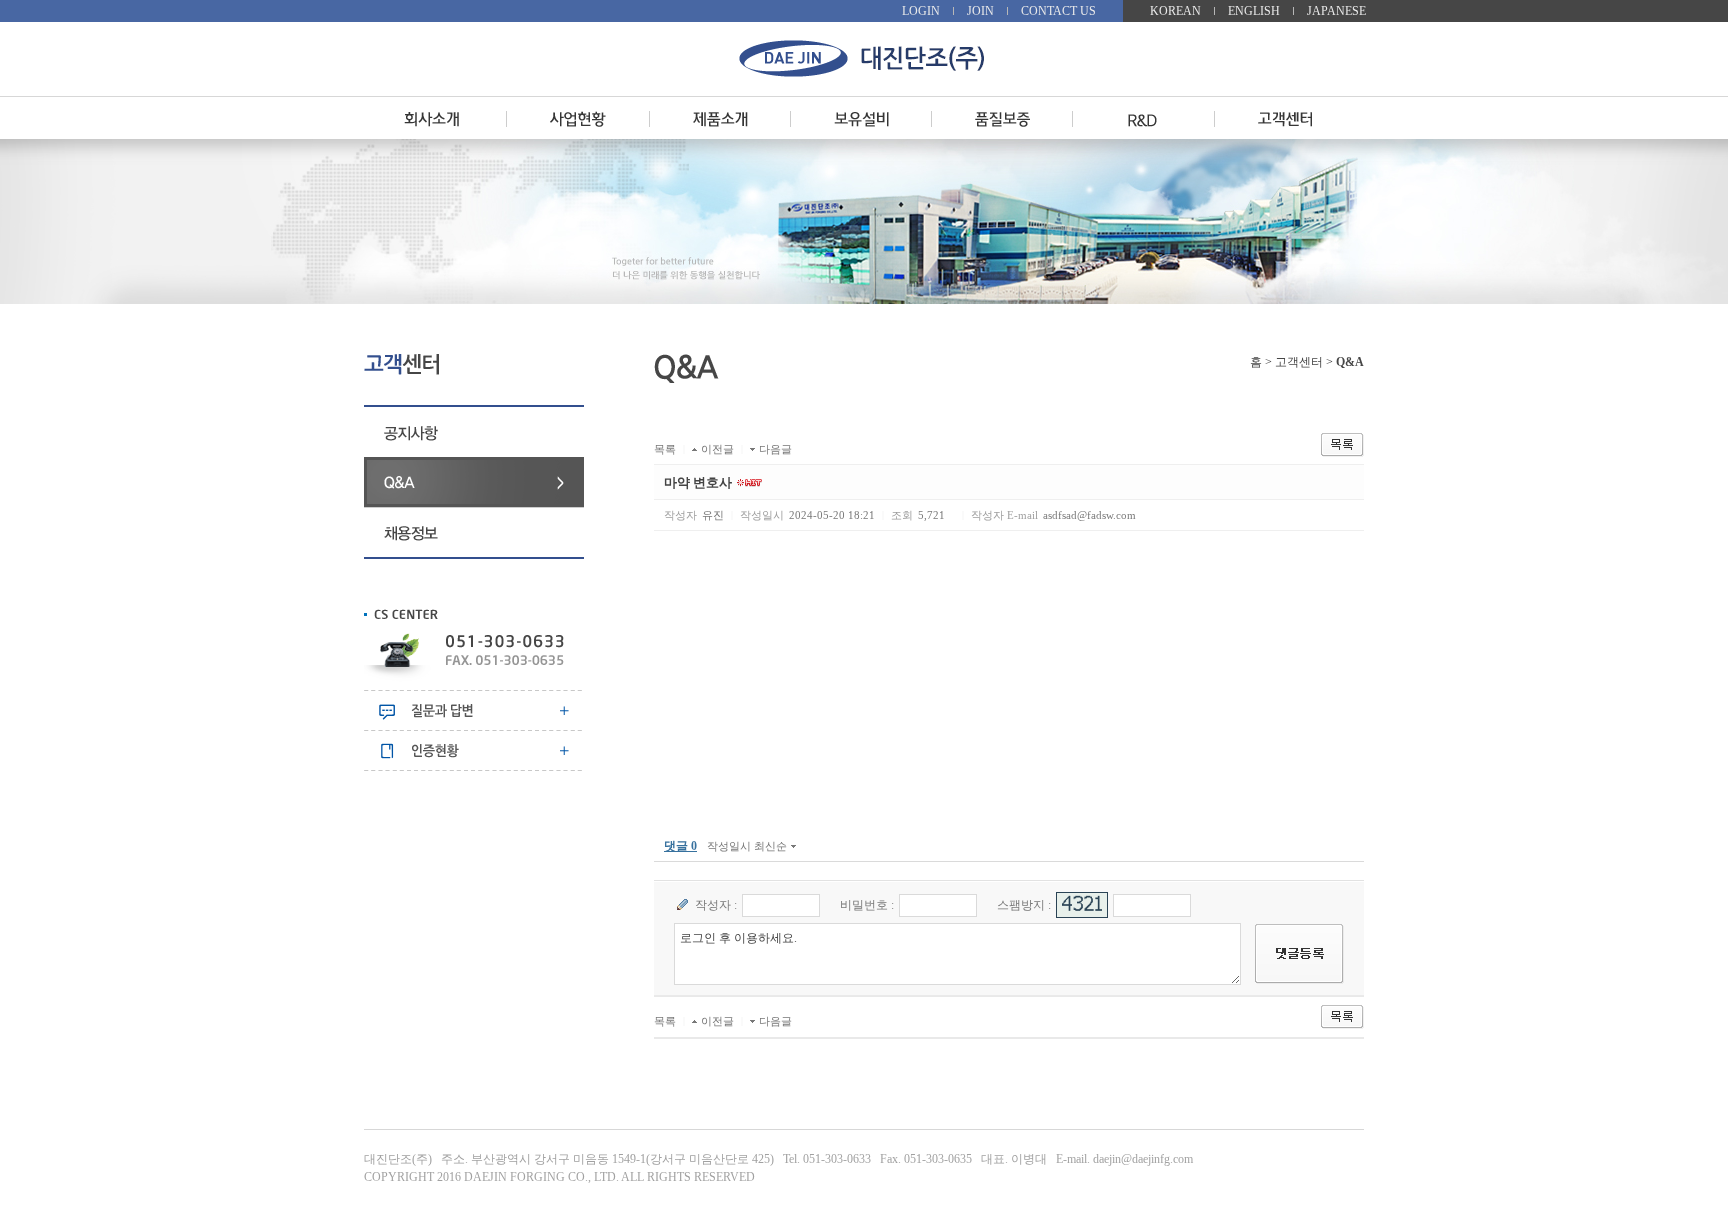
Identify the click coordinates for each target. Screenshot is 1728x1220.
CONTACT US (1058, 11)
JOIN (980, 11)
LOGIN (921, 11)
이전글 (717, 449)
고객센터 (1299, 362)
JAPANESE (1336, 11)
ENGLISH (1254, 11)
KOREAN (1175, 11)
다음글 (775, 449)
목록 (665, 449)
